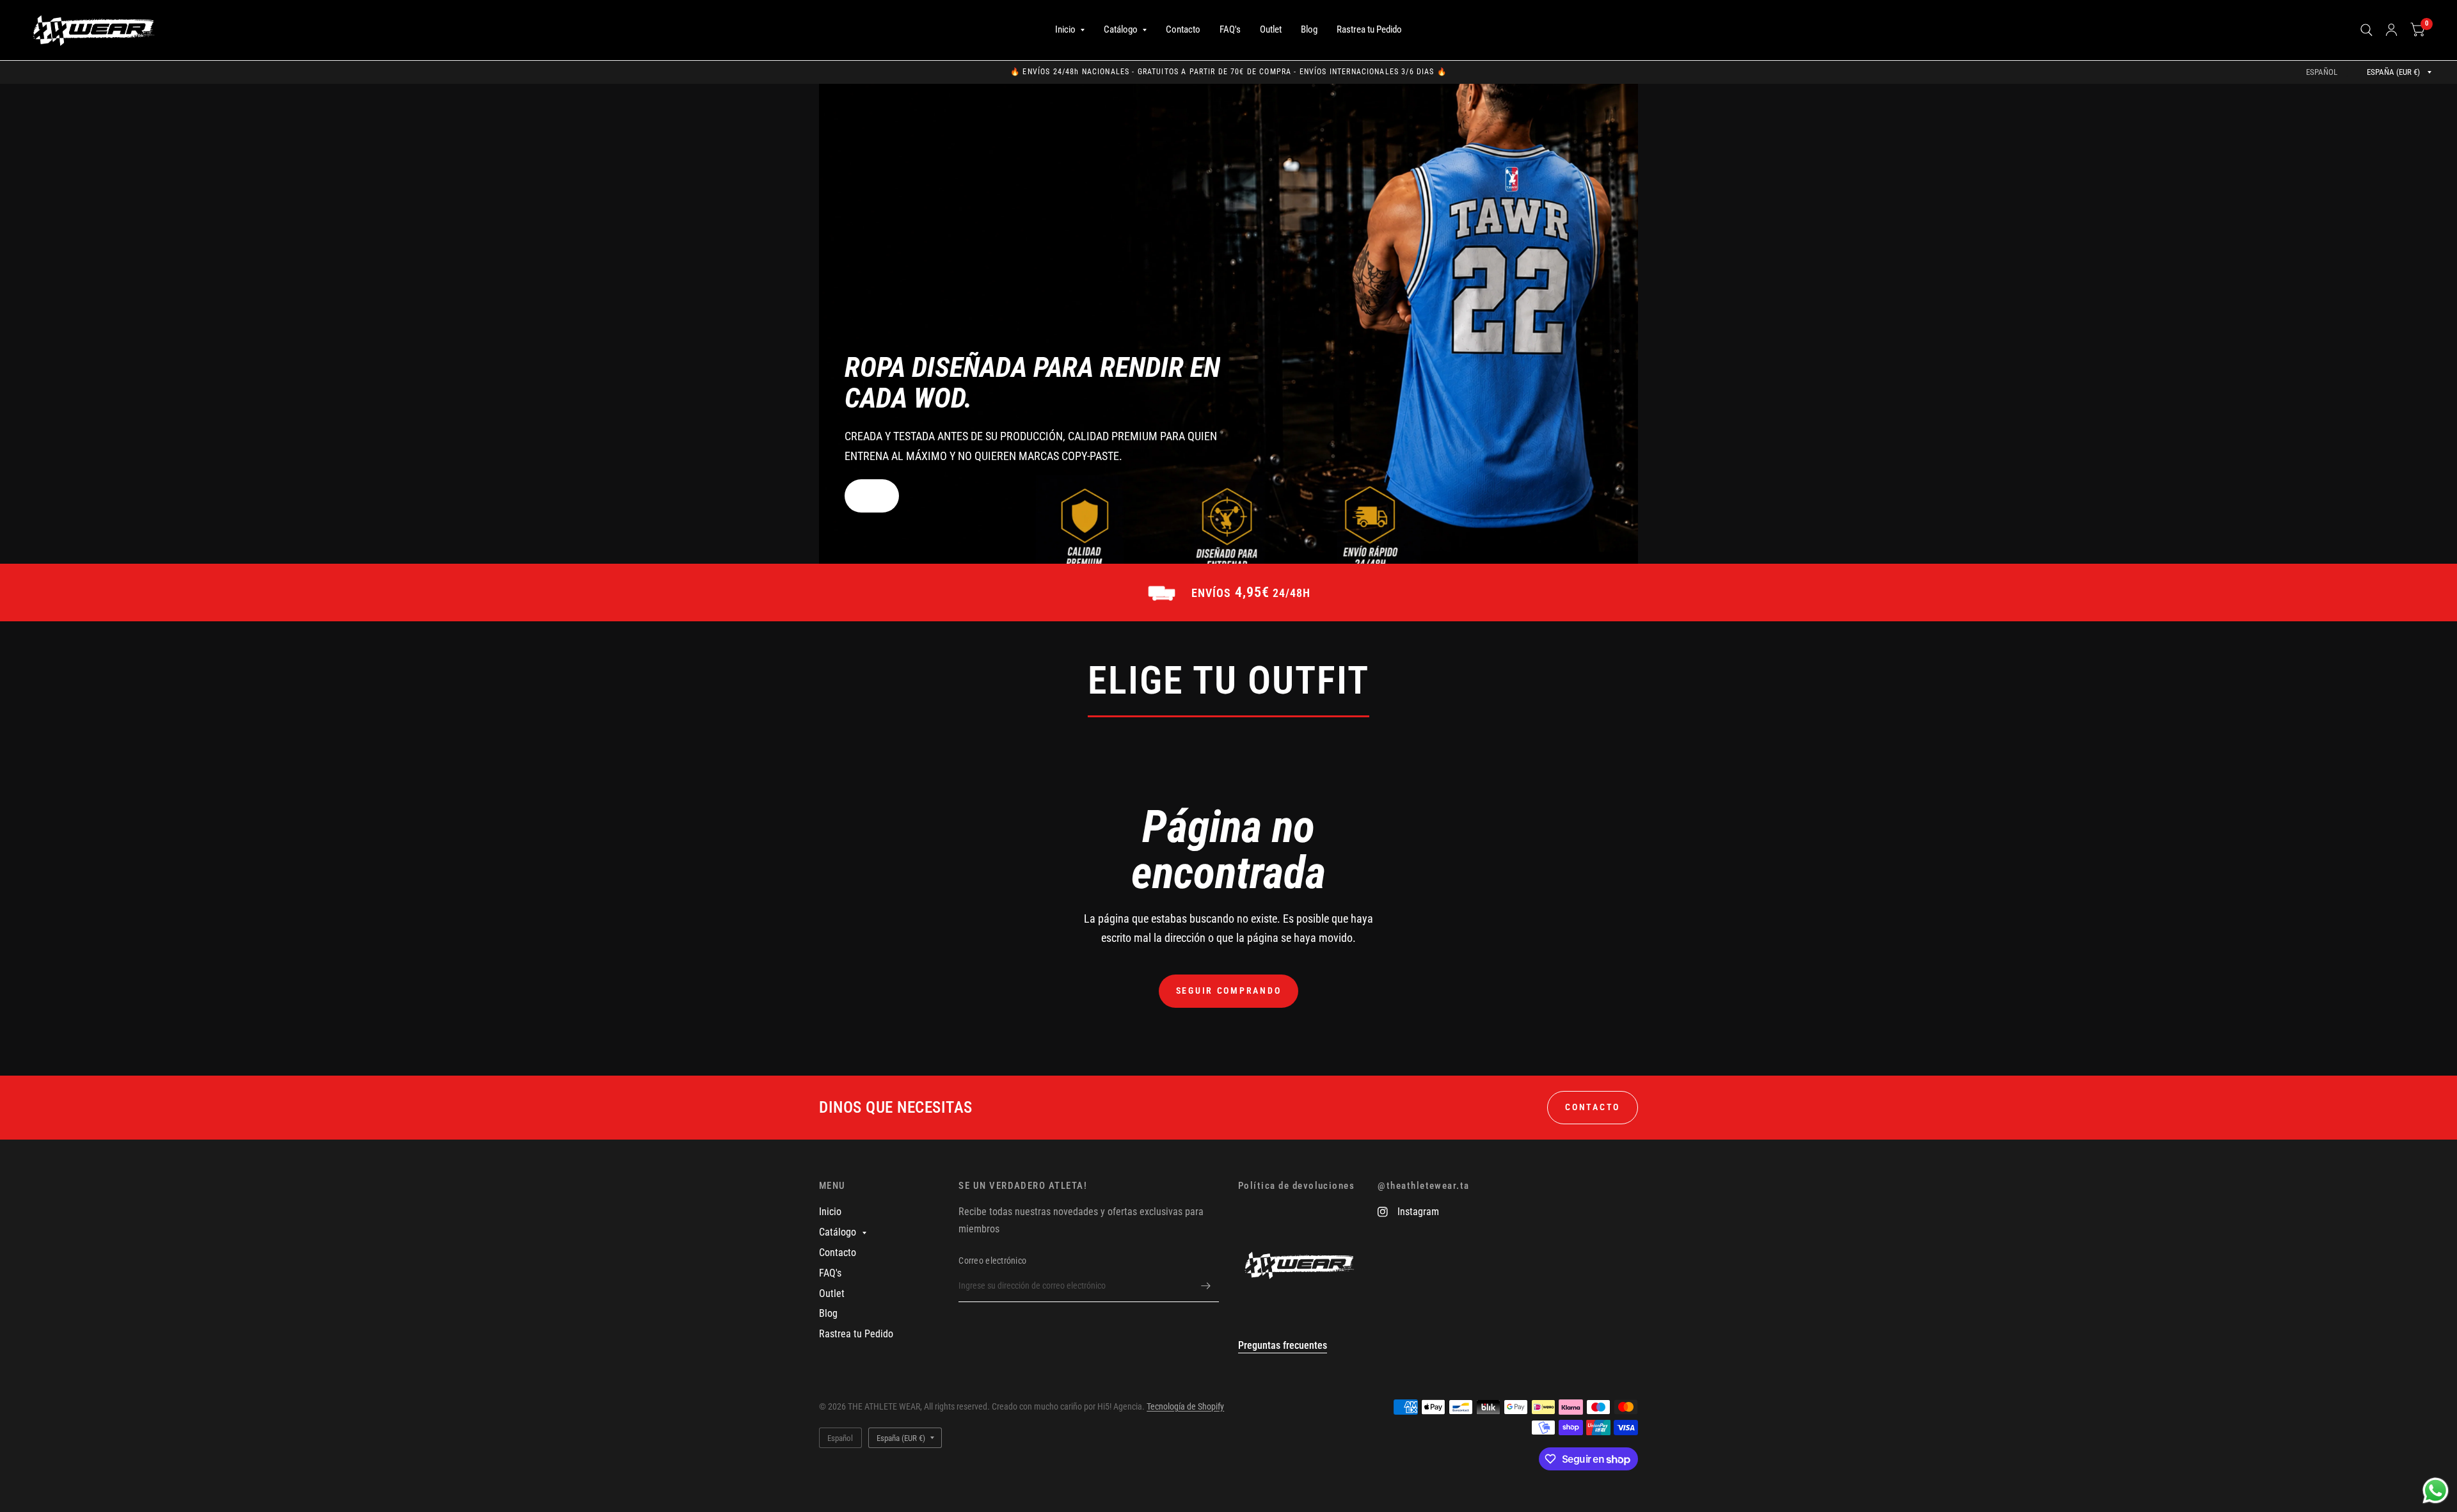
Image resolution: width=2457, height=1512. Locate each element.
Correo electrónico (992, 1261)
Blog (1309, 29)
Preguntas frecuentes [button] (1283, 1345)
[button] (872, 496)
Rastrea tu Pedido (1369, 29)
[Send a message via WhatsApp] (2436, 1491)
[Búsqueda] (2366, 30)
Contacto (1183, 29)
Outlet (1271, 29)
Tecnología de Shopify (1185, 1406)
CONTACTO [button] (1593, 1107)
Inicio (1065, 29)
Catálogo (1121, 29)
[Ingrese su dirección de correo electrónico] (1206, 1285)
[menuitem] (1070, 30)
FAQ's (1230, 29)
